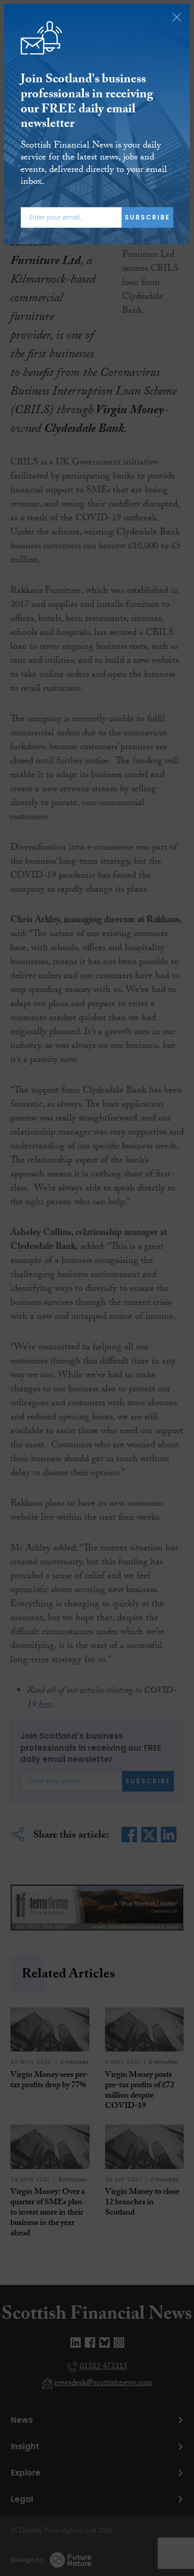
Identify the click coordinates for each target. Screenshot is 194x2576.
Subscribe (147, 217)
